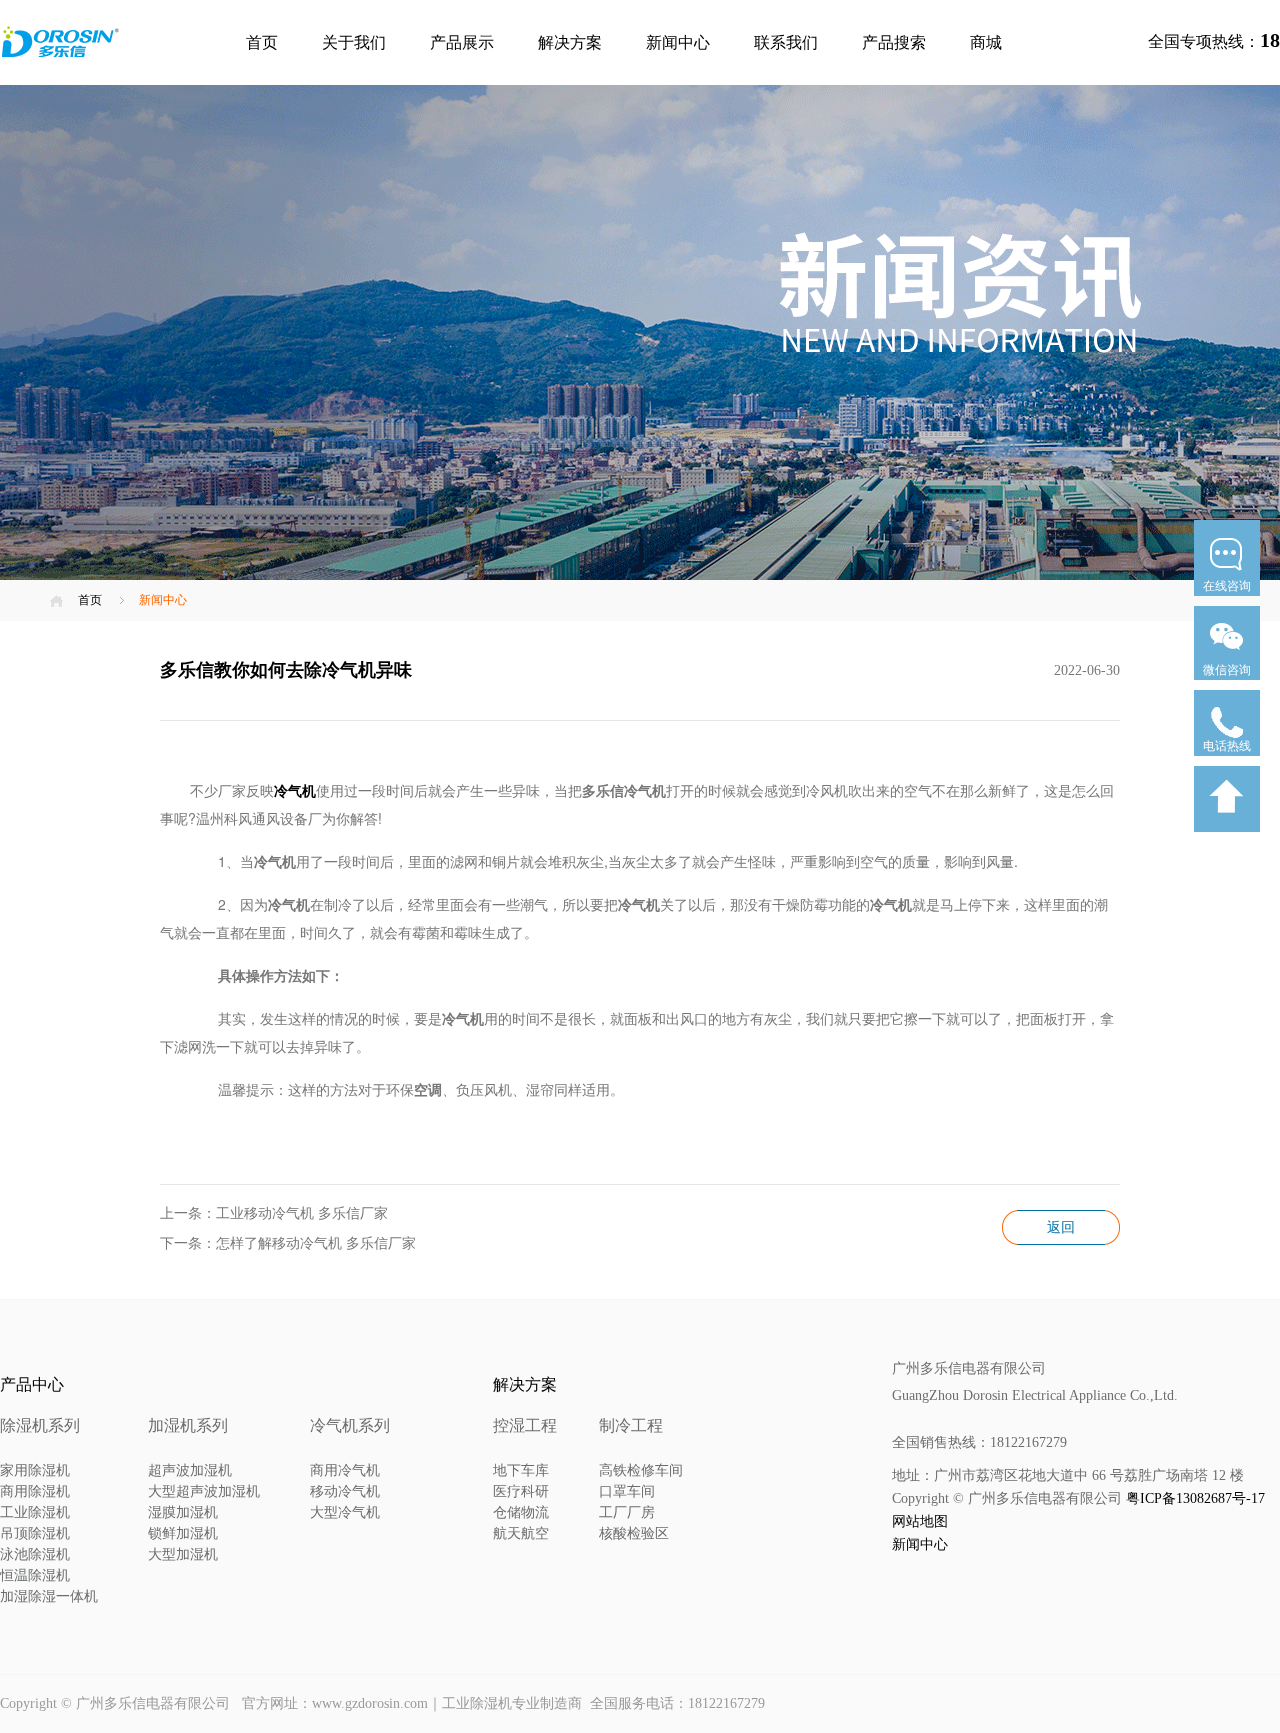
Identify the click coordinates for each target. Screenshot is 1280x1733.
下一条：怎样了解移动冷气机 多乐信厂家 (288, 1243)
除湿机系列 (40, 1425)
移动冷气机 (345, 1491)
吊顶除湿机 (35, 1533)
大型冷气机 (345, 1512)
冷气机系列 (350, 1425)
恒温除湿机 (35, 1575)
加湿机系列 (188, 1425)
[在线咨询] (1227, 602)
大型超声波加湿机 (204, 1491)
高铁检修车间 (641, 1470)
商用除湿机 (35, 1491)
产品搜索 (894, 42)
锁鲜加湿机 (183, 1533)
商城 (986, 42)
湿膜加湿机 (183, 1512)
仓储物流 (521, 1512)
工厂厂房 (627, 1512)
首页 (262, 42)
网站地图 (920, 1521)
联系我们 (786, 42)
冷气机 (295, 790)
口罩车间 (627, 1491)
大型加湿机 (183, 1554)
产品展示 (462, 42)
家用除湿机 (35, 1470)
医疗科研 (521, 1491)
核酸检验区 (634, 1533)
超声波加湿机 (190, 1470)
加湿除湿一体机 (49, 1596)
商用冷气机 (345, 1470)
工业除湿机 (35, 1512)
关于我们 (354, 42)
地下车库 (521, 1470)
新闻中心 (678, 42)
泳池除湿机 (35, 1554)
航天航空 (521, 1533)
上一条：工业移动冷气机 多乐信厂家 (274, 1213)
